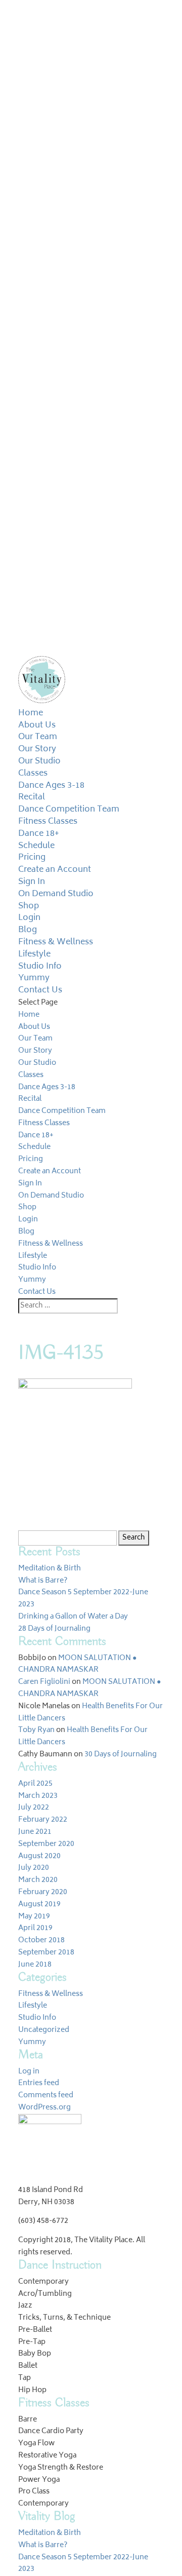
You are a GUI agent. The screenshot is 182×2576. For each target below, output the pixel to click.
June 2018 (35, 1965)
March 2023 (38, 1796)
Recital (32, 797)
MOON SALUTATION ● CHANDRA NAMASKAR (77, 1664)
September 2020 (46, 1844)
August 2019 (39, 1905)
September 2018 (46, 1953)
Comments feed (46, 2096)
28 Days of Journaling (54, 1629)
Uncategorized (44, 2030)
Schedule (36, 846)
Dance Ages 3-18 (51, 786)
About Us (37, 725)
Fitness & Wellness (56, 942)
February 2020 (43, 1892)
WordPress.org (44, 2108)
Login (29, 918)
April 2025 (35, 1784)
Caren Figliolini (44, 1682)
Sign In (32, 882)
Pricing (32, 858)
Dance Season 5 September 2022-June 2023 (83, 1599)
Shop (29, 906)
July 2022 (34, 1808)
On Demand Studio (56, 894)
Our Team (38, 737)
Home (31, 713)
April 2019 (35, 1928)
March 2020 (38, 1880)
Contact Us (40, 990)
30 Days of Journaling (121, 1755)
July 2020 (34, 1868)
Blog (28, 930)
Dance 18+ (39, 834)
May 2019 (34, 1917)
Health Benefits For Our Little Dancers (90, 1713)
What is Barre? (43, 1581)
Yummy (34, 978)
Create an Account (55, 870)
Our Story (37, 749)
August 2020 (39, 1856)
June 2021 (35, 1832)
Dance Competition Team (69, 810)
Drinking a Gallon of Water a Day (73, 1617)
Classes (33, 774)
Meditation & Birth (50, 1569)
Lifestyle (34, 954)
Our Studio (39, 761)
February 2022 (43, 1820)
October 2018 (41, 1940)
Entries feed (39, 2083)
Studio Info (40, 967)
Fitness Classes (48, 822)
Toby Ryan (36, 1730)
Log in (29, 2072)
